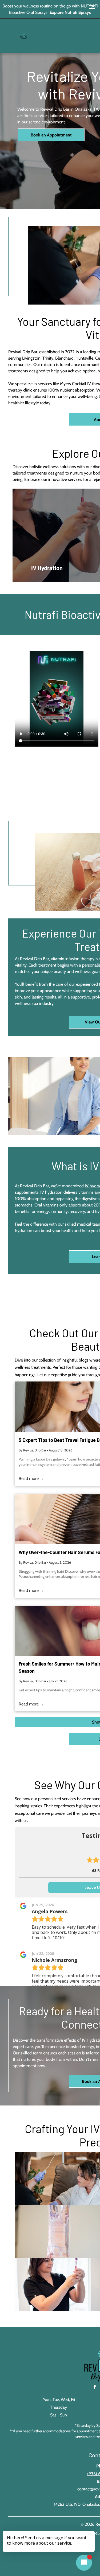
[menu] (92, 7)
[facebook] (95, 2388)
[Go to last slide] (21, 535)
